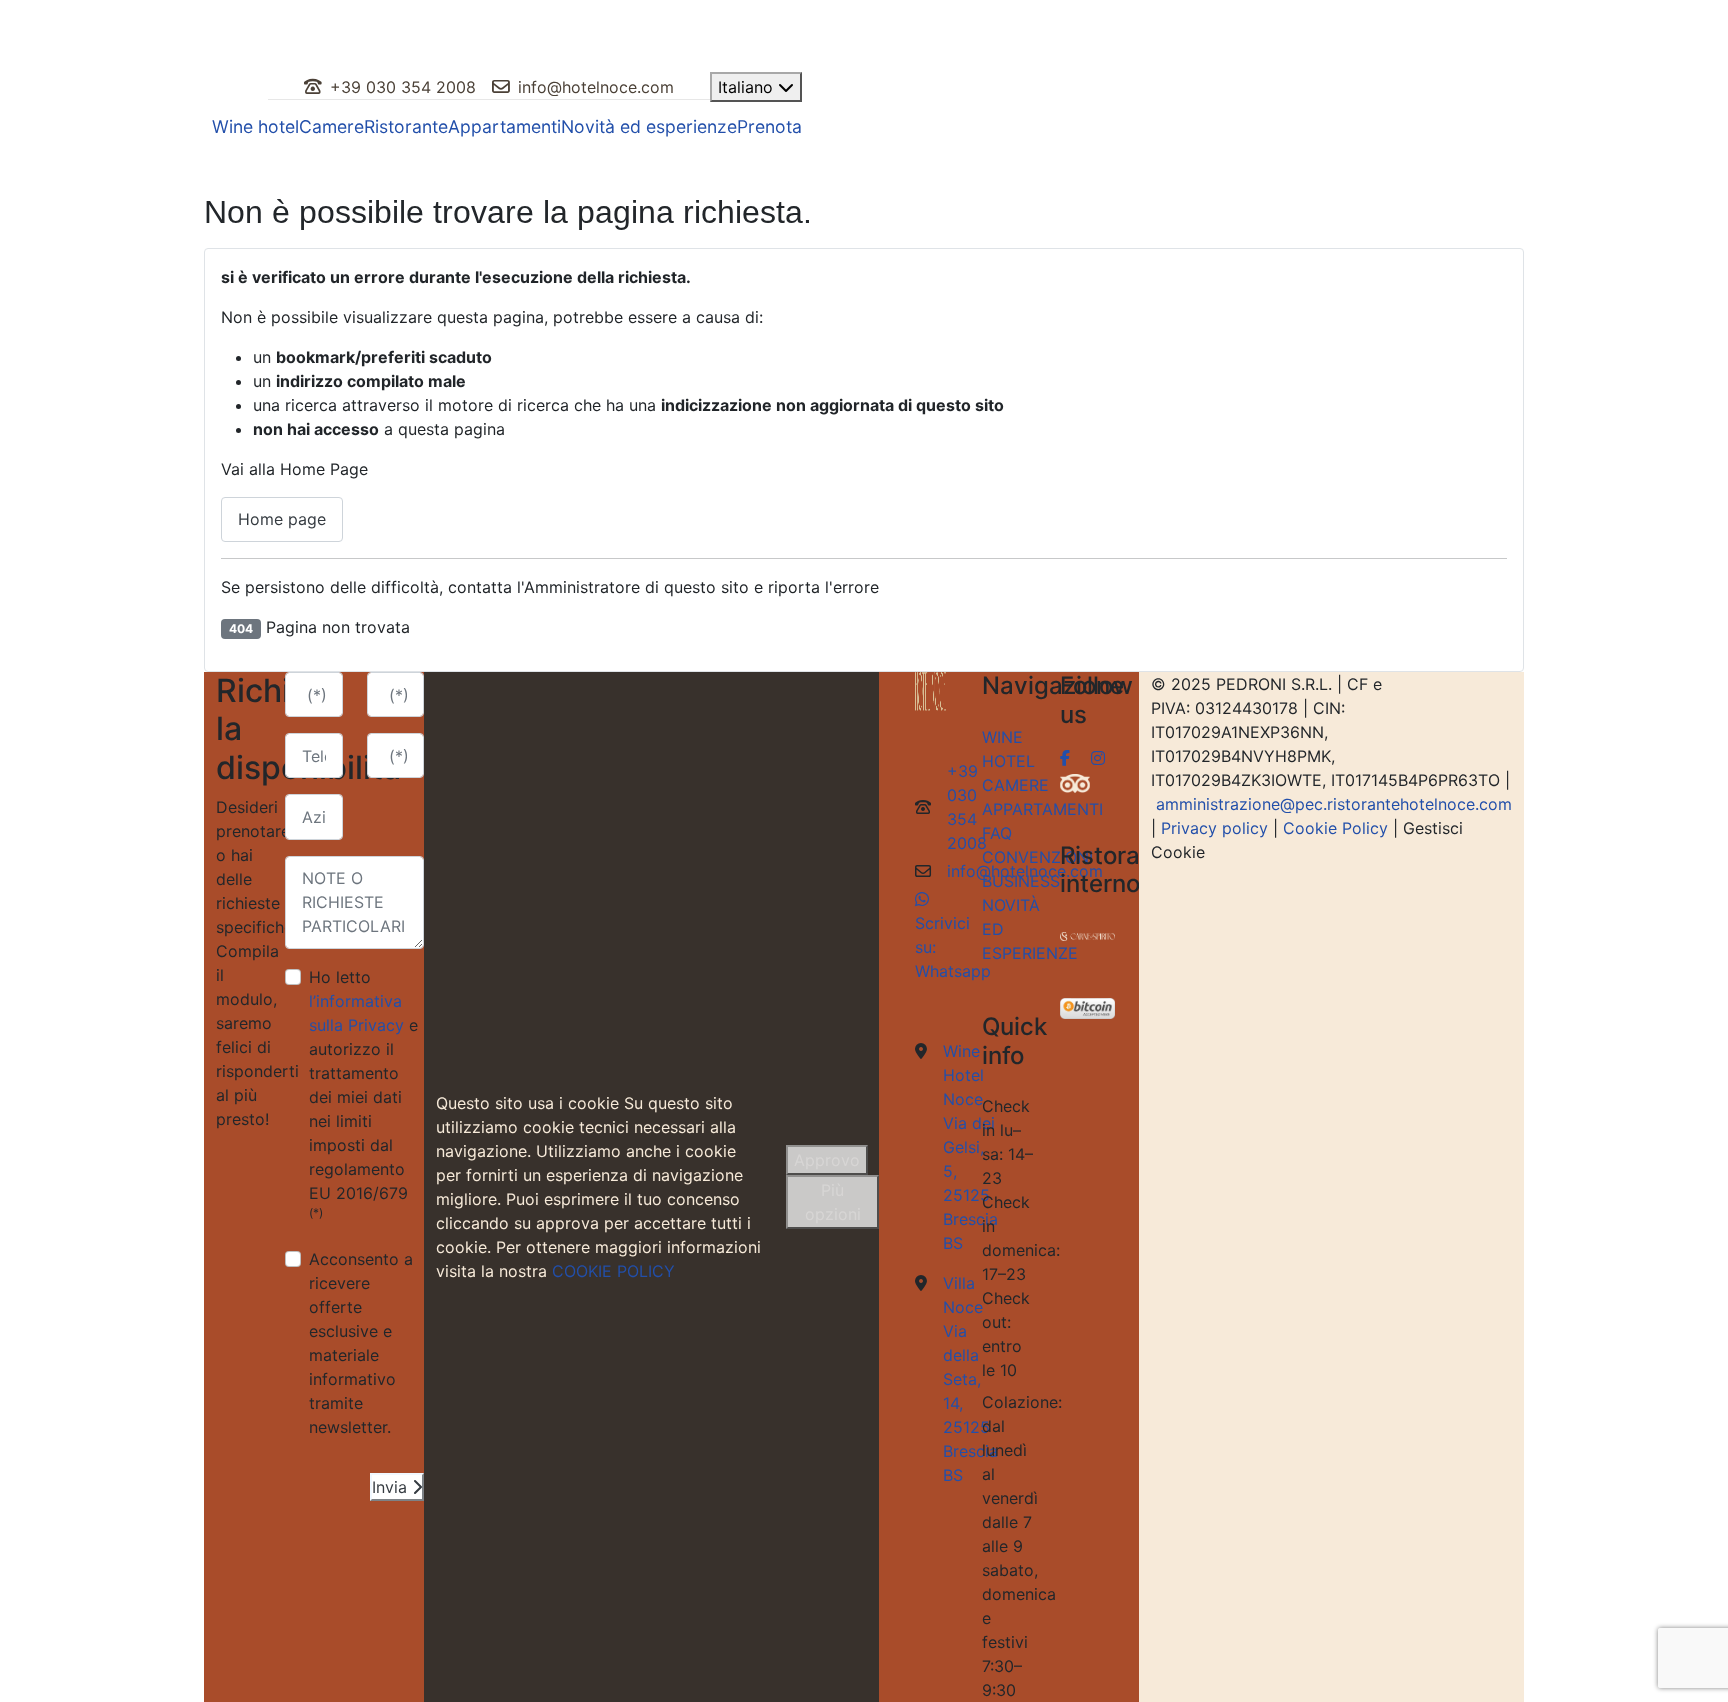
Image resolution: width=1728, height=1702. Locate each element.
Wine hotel (255, 126)
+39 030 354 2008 (403, 87)
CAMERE (1015, 785)
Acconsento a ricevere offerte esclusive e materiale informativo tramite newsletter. (361, 1343)
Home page (282, 519)
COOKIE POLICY (613, 1271)
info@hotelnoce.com (596, 87)
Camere (331, 126)
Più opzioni (833, 1202)
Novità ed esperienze (649, 126)
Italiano (748, 87)
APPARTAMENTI (1042, 809)
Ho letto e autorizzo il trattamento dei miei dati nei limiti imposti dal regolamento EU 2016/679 (363, 1093)
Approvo (827, 1160)
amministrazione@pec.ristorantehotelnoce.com (1334, 804)
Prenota (769, 126)
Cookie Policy (1335, 828)
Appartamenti (504, 126)
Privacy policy (1214, 828)
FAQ (997, 833)
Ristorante (406, 126)
